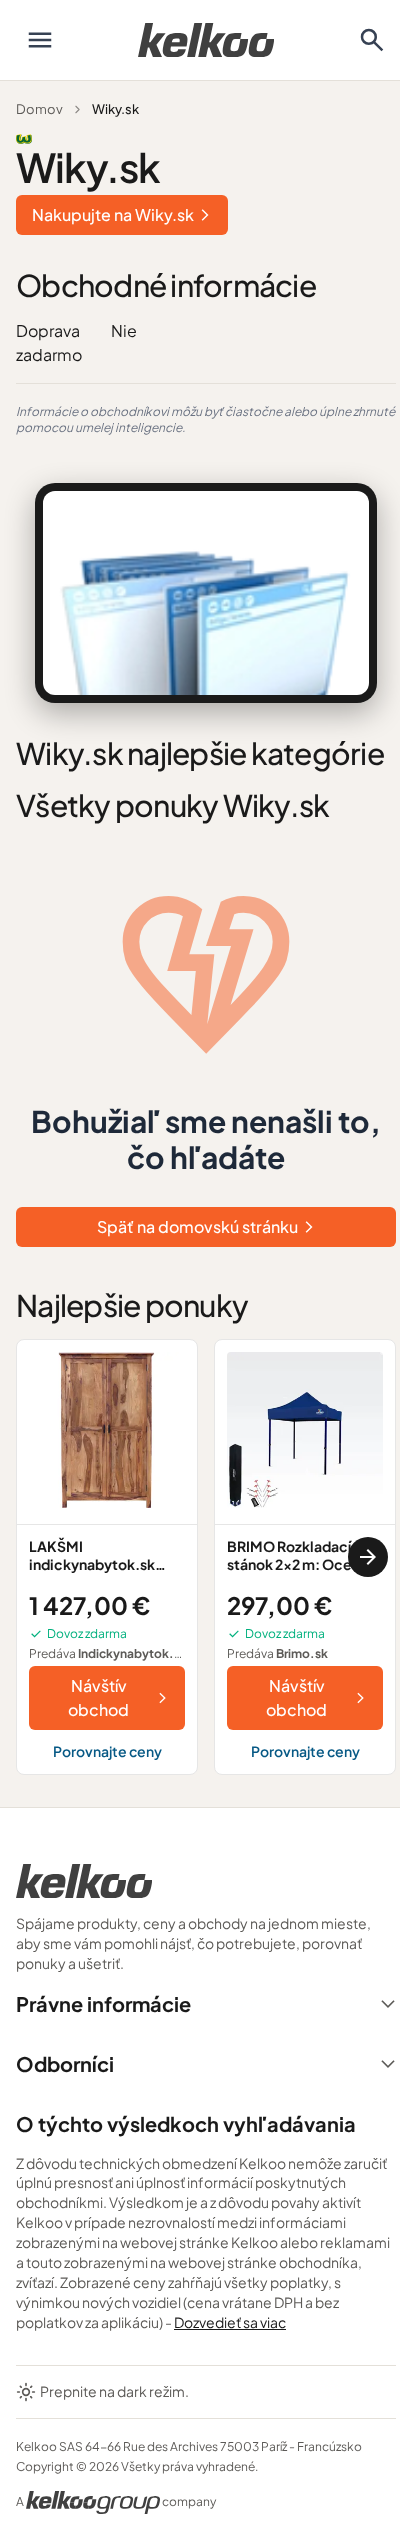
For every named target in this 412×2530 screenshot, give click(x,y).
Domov (39, 109)
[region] (206, 1556)
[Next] (368, 1557)
